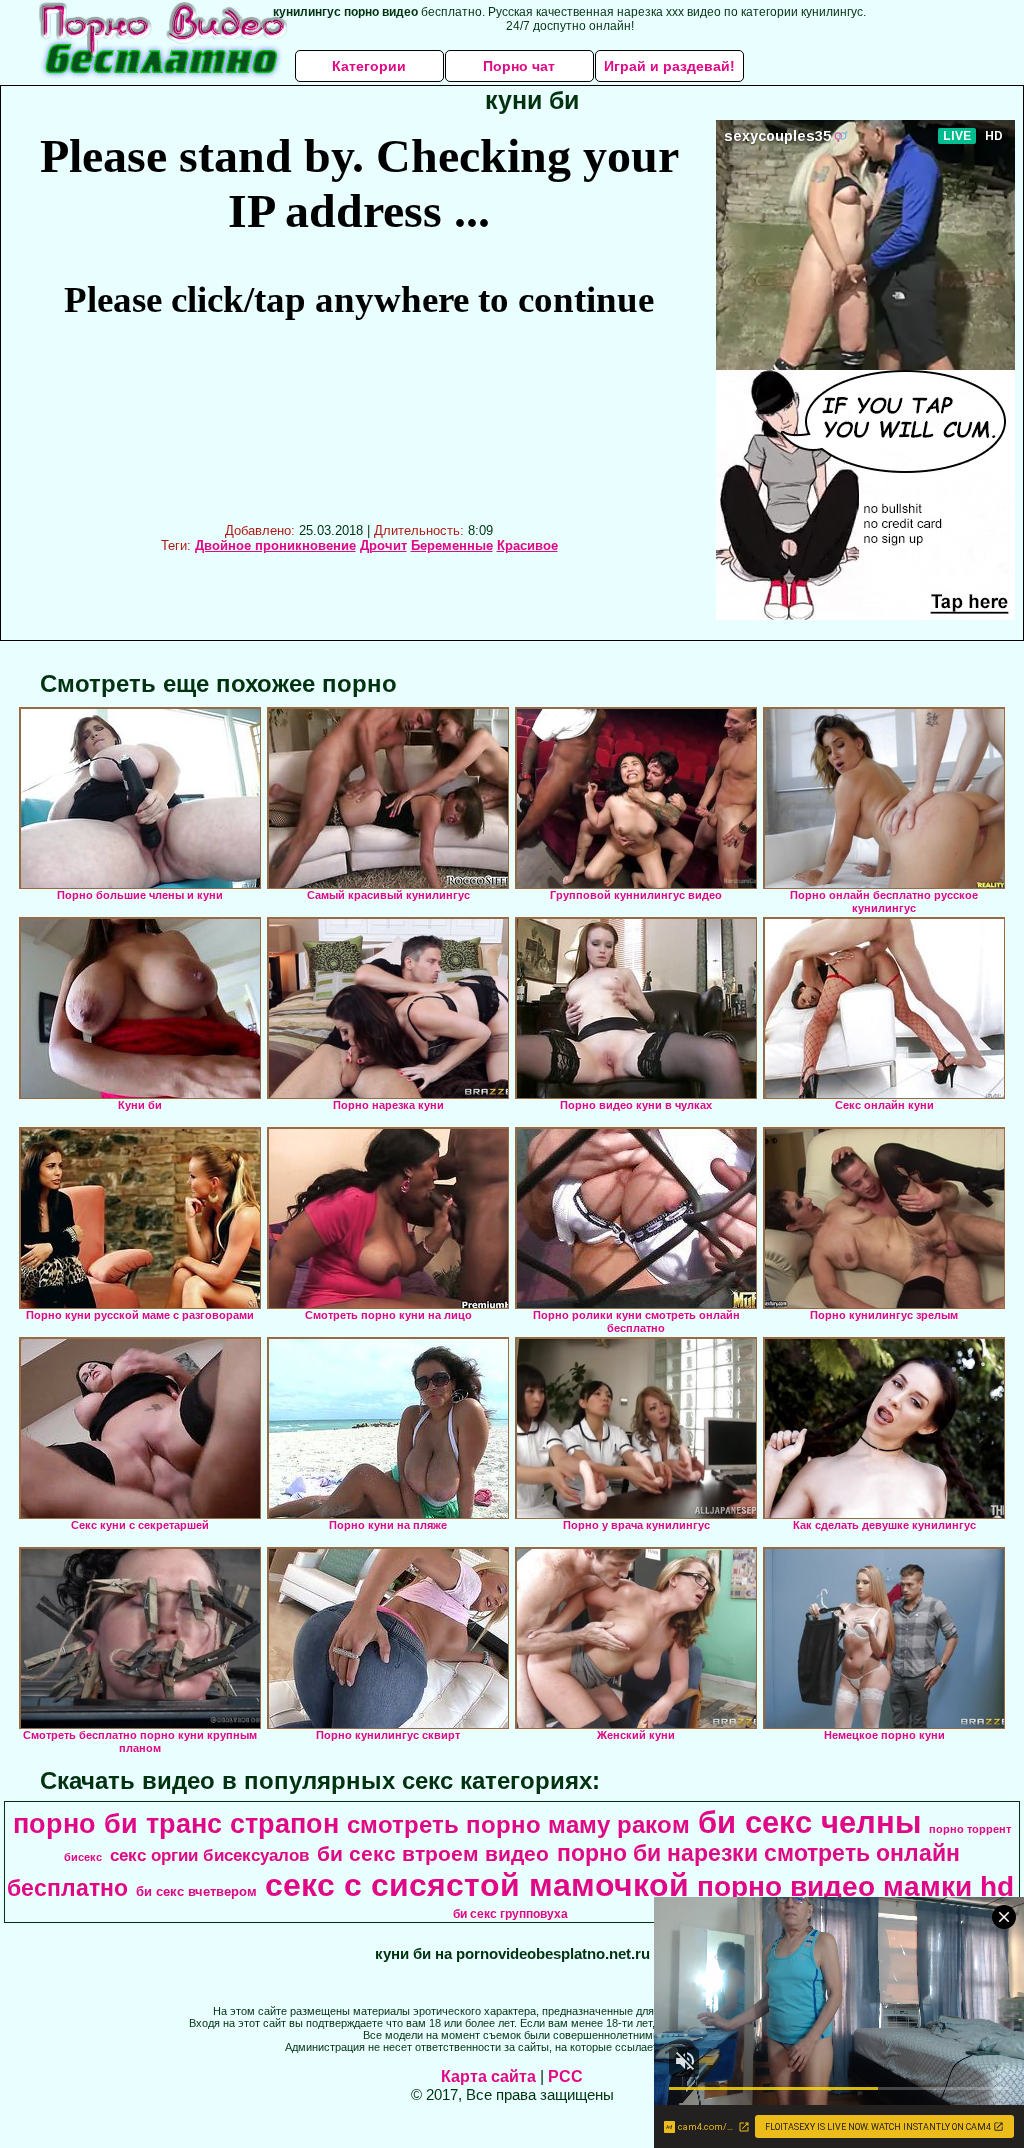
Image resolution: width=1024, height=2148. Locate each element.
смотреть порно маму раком (518, 1824)
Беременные (452, 545)
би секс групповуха (510, 1914)
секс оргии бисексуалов (209, 1855)
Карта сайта (488, 2076)
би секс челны (809, 1822)
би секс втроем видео (433, 1854)
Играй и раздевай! (669, 66)
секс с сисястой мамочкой (477, 1885)
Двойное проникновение (275, 545)
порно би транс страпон (176, 1824)
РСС (565, 2076)
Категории (369, 66)
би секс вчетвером (196, 1891)
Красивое (527, 545)
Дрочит (383, 545)
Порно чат (519, 66)
